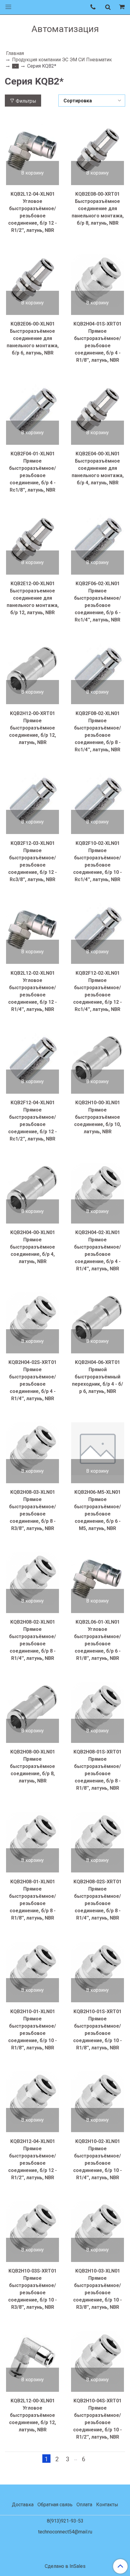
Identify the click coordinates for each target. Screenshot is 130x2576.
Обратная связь (55, 2505)
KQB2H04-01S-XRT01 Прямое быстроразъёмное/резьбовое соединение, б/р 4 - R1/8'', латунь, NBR (97, 342)
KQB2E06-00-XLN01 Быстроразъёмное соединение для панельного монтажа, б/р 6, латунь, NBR (33, 338)
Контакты (107, 2505)
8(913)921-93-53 (65, 2521)
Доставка (23, 2505)
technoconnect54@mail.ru (65, 2532)
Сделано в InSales (65, 2566)
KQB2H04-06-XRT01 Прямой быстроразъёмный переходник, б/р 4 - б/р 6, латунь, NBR (97, 1377)
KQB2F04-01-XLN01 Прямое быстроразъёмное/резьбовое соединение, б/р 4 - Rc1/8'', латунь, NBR (32, 472)
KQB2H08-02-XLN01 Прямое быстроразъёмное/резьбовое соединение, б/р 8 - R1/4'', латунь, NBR (32, 1640)
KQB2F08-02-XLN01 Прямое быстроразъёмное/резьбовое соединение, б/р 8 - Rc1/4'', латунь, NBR (97, 731)
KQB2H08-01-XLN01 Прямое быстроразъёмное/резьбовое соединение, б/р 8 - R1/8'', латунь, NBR (32, 1900)
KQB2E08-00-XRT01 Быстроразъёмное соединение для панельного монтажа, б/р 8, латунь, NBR (98, 209)
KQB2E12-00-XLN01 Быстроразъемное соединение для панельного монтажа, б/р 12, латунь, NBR (33, 598)
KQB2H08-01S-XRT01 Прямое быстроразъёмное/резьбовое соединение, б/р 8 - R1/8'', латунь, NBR (97, 1770)
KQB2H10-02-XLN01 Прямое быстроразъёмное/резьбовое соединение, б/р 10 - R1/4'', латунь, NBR (97, 2159)
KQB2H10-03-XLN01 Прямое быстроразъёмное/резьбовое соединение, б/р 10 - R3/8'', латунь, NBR (97, 2289)
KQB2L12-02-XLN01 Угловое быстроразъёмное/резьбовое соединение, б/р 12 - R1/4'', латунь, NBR (32, 991)
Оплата (84, 2505)
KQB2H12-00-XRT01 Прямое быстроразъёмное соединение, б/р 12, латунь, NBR (32, 728)
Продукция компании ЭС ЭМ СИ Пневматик (62, 60)
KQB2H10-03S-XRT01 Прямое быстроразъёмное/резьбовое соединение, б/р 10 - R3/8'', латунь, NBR (32, 2289)
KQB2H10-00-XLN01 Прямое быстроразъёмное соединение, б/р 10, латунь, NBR (97, 1117)
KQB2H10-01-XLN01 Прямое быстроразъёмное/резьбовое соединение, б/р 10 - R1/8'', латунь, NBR (32, 2030)
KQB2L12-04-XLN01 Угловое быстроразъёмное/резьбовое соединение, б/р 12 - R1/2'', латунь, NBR (32, 212)
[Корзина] (123, 7)
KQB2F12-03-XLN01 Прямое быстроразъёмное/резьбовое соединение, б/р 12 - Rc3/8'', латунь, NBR (32, 861)
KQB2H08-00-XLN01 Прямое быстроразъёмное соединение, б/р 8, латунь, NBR (32, 1766)
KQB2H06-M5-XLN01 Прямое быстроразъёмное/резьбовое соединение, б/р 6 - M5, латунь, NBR (97, 1510)
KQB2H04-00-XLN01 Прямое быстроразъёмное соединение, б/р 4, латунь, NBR (32, 1247)
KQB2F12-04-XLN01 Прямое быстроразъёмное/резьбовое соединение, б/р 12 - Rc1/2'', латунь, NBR (32, 1121)
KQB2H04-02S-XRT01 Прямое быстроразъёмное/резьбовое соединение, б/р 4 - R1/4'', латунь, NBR (32, 1380)
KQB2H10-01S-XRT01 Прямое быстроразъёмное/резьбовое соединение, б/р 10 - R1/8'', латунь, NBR (97, 2030)
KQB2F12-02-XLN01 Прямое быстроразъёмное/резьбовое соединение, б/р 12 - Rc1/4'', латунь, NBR (97, 991)
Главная (15, 53)
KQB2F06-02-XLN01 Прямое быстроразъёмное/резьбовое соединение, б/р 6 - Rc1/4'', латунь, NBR (97, 602)
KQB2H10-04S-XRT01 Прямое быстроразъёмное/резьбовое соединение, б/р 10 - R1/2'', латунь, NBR (97, 2419)
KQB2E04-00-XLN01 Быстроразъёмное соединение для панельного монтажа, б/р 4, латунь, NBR (98, 468)
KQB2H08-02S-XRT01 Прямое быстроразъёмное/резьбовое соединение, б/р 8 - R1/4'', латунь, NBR (97, 1900)
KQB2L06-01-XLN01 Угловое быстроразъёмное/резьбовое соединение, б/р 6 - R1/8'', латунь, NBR (97, 1640)
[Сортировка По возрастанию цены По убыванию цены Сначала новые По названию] (92, 101)
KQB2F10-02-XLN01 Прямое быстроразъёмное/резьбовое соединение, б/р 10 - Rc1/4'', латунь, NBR (97, 861)
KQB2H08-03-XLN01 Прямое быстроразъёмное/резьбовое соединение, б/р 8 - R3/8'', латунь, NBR (32, 1510)
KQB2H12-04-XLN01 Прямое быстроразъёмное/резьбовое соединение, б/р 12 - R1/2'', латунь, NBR (32, 2159)
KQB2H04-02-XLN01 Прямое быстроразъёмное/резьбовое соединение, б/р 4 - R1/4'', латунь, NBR (97, 1251)
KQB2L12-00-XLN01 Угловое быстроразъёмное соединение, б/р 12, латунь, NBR (32, 2415)
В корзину (32, 173)
